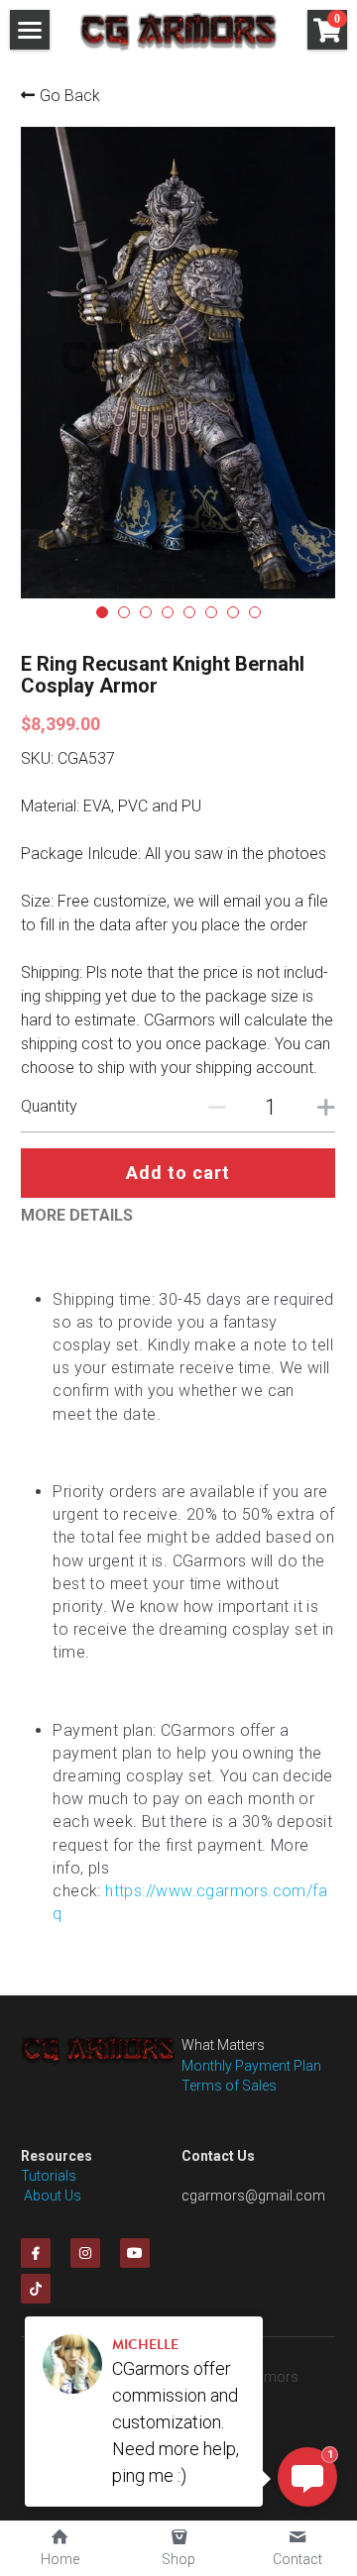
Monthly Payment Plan (251, 2066)
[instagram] (85, 2253)
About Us (51, 2196)
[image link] (178, 30)
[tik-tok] (36, 2289)
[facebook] (36, 2253)
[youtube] (135, 2253)
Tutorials (49, 2176)
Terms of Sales (229, 2086)
